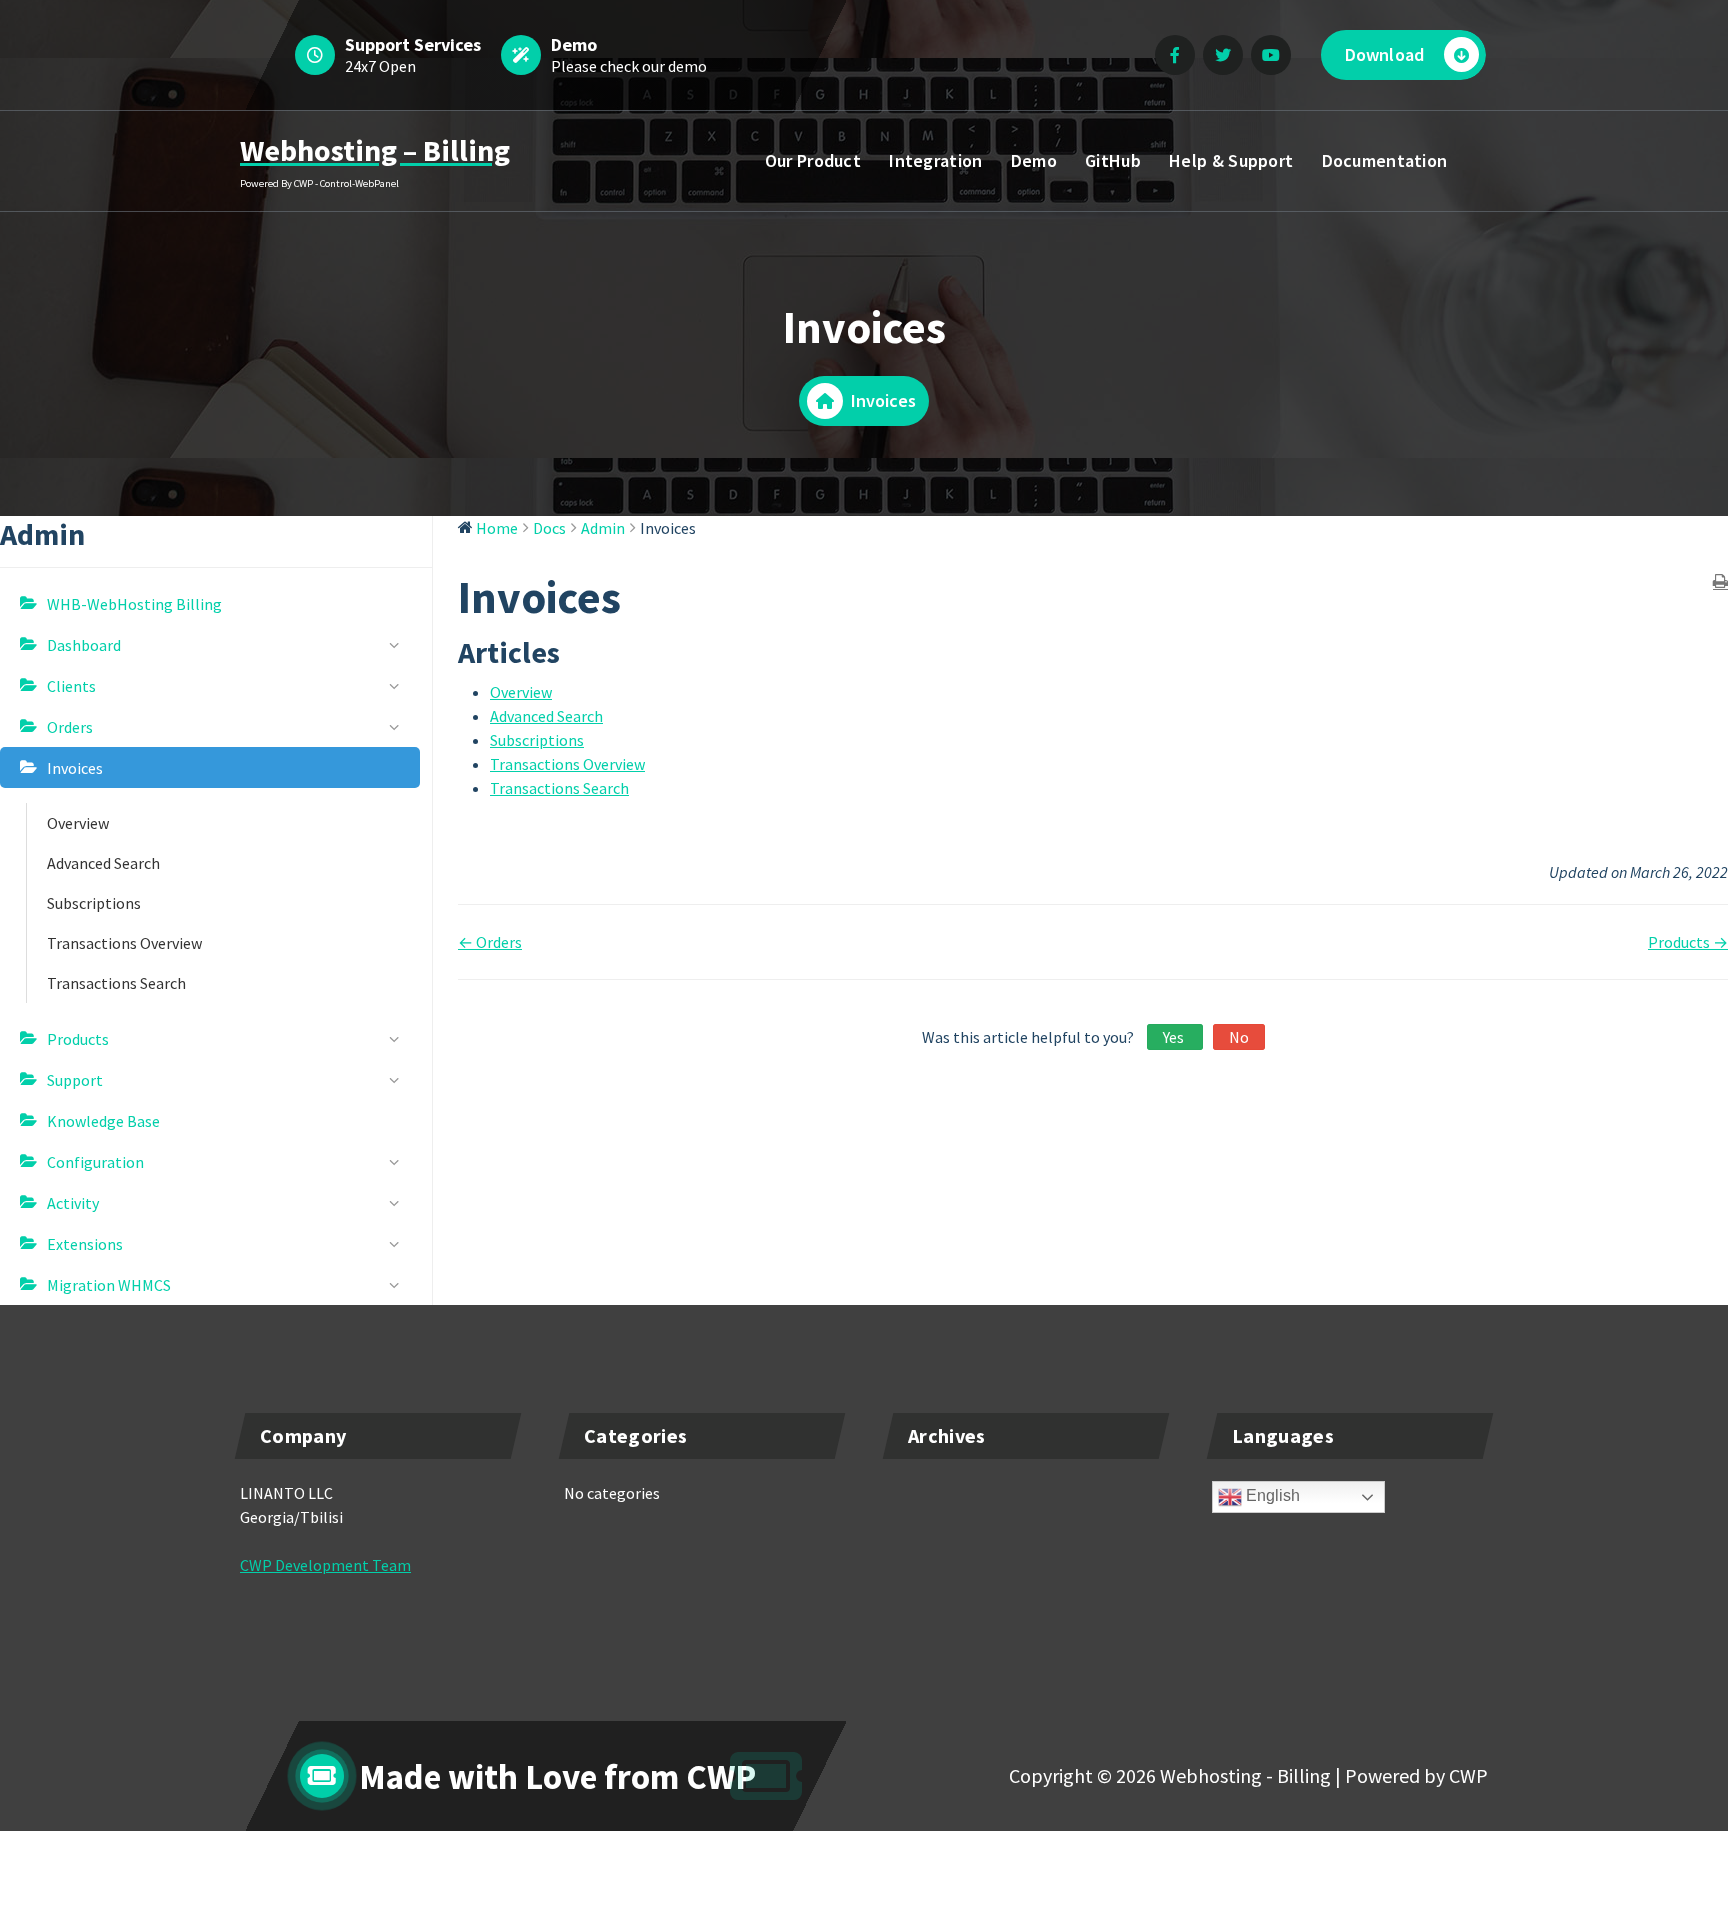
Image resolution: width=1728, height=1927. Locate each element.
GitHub (1113, 160)
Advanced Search (103, 863)
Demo (1034, 160)
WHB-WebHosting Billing (134, 604)
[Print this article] (1720, 582)
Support (75, 1080)
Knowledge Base (103, 1121)
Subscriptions (94, 903)
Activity (73, 1203)
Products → (1688, 942)
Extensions (85, 1244)
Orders (70, 727)
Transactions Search (116, 983)
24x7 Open (380, 66)
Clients (71, 686)
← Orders (490, 942)
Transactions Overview (124, 943)
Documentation (1385, 160)
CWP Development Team (325, 1565)
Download (1384, 54)
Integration (935, 160)
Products (78, 1039)
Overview (78, 823)
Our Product (813, 160)
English (1271, 1495)
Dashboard (84, 645)
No (1239, 1037)
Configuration (95, 1162)
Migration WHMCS (109, 1285)
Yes (1175, 1037)
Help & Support (1231, 160)
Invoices (75, 768)
